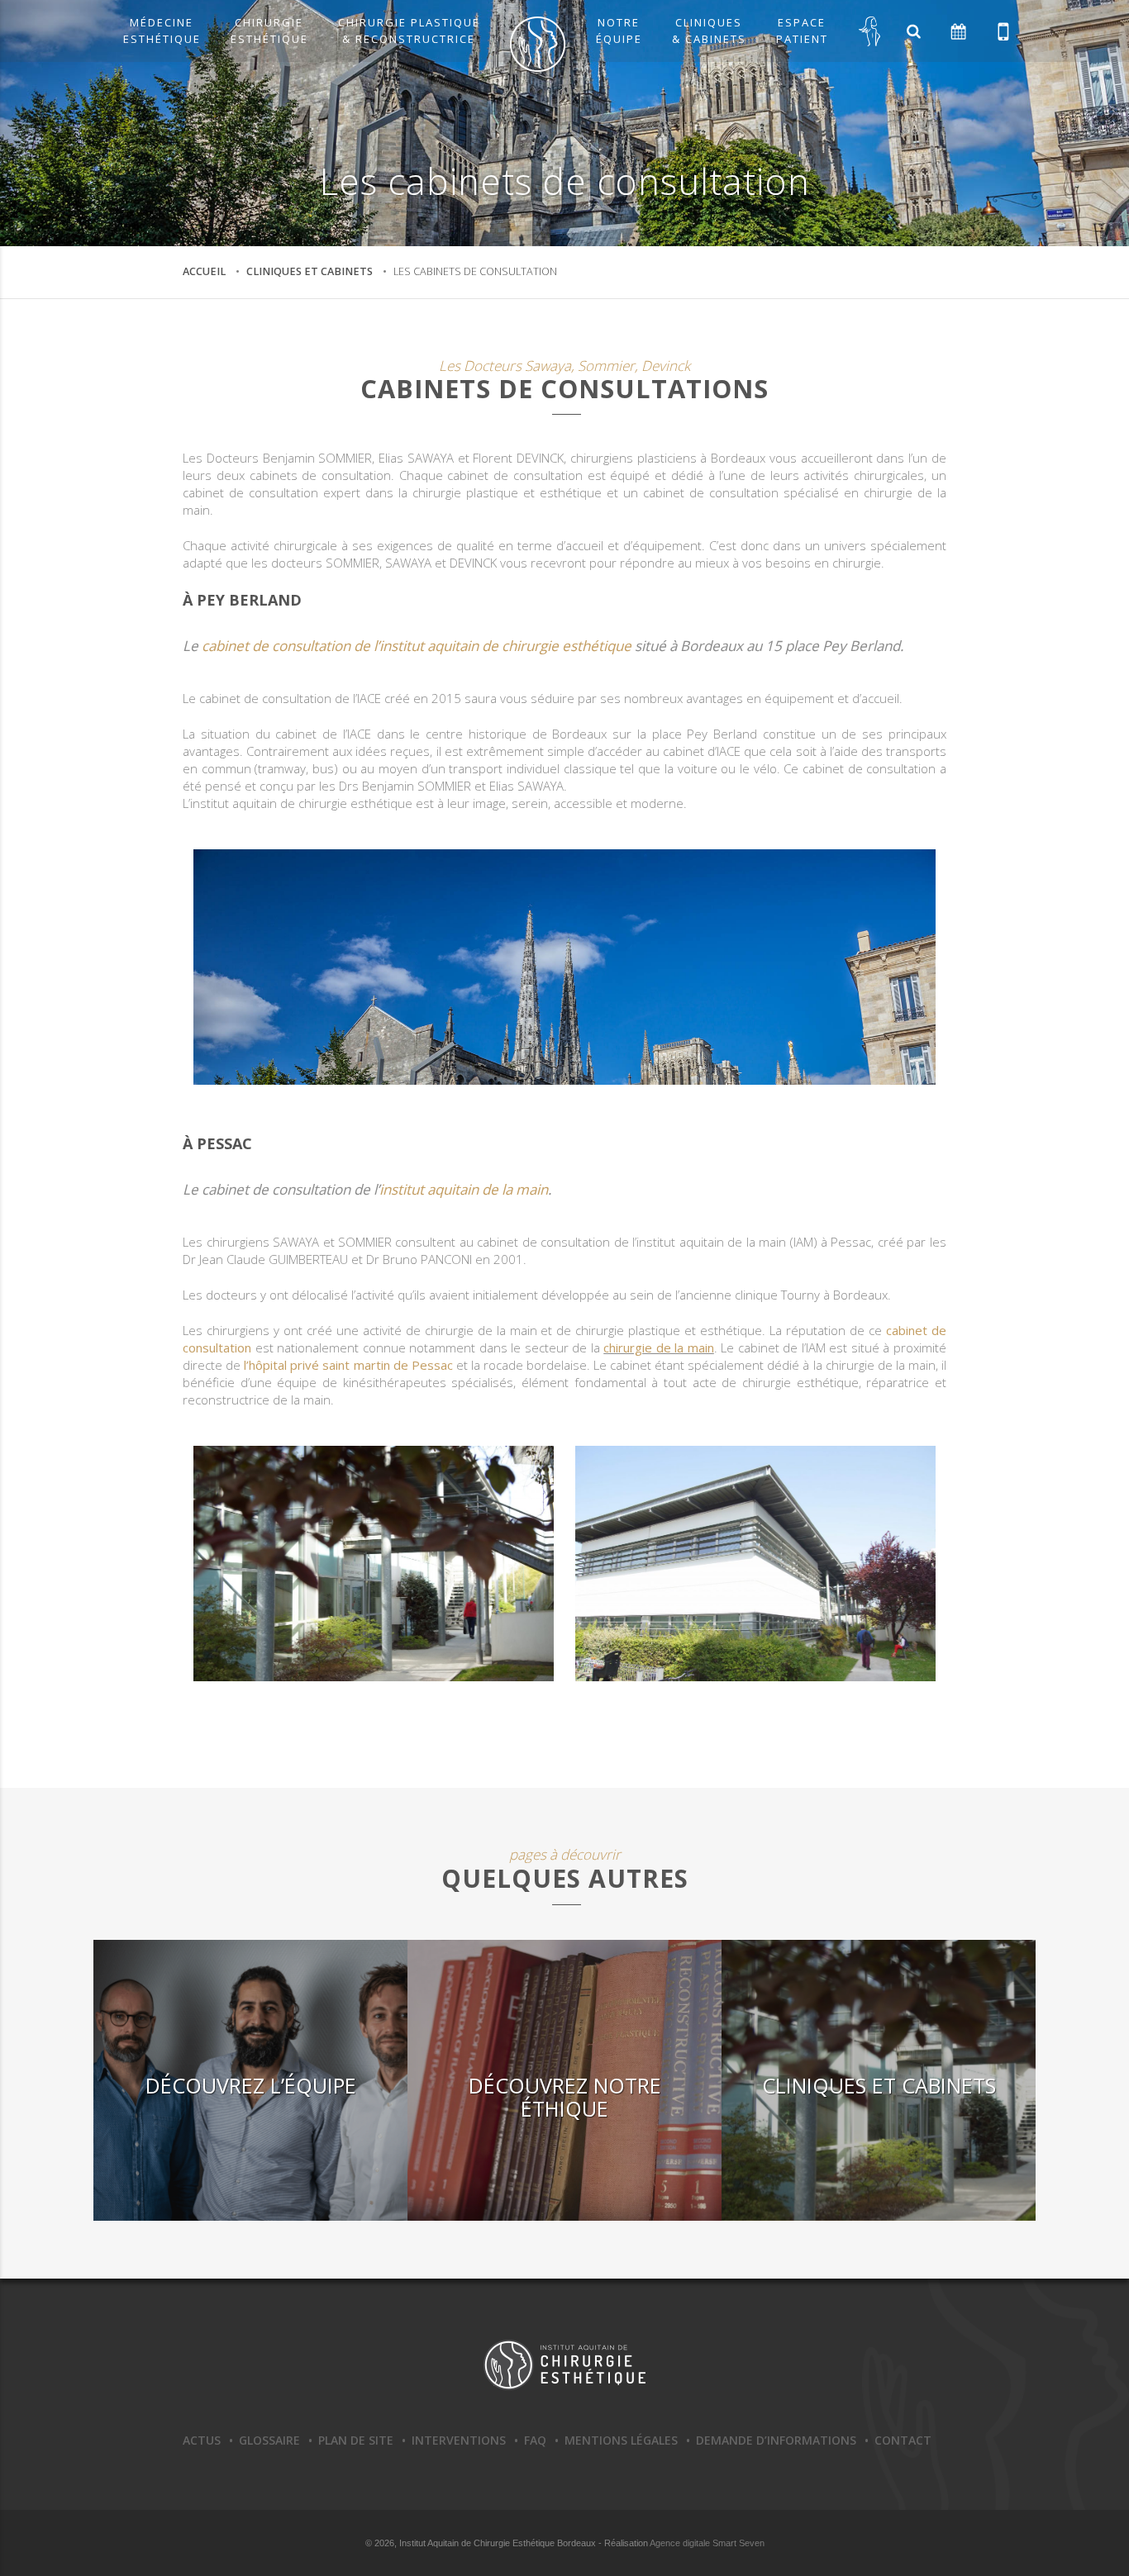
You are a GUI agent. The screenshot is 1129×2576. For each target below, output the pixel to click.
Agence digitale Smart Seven (707, 2543)
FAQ (535, 2440)
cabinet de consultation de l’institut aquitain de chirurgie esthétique (417, 646)
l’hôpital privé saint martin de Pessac (348, 1365)
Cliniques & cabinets (709, 31)
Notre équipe (619, 31)
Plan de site (356, 2440)
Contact (903, 2440)
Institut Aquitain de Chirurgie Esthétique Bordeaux (564, 2365)
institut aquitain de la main (464, 1189)
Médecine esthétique (162, 31)
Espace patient (802, 31)
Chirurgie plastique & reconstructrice (409, 31)
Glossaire (269, 2440)
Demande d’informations (776, 2440)
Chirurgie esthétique (269, 31)
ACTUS (202, 2440)
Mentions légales (621, 2440)
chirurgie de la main (659, 1347)
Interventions (459, 2440)
